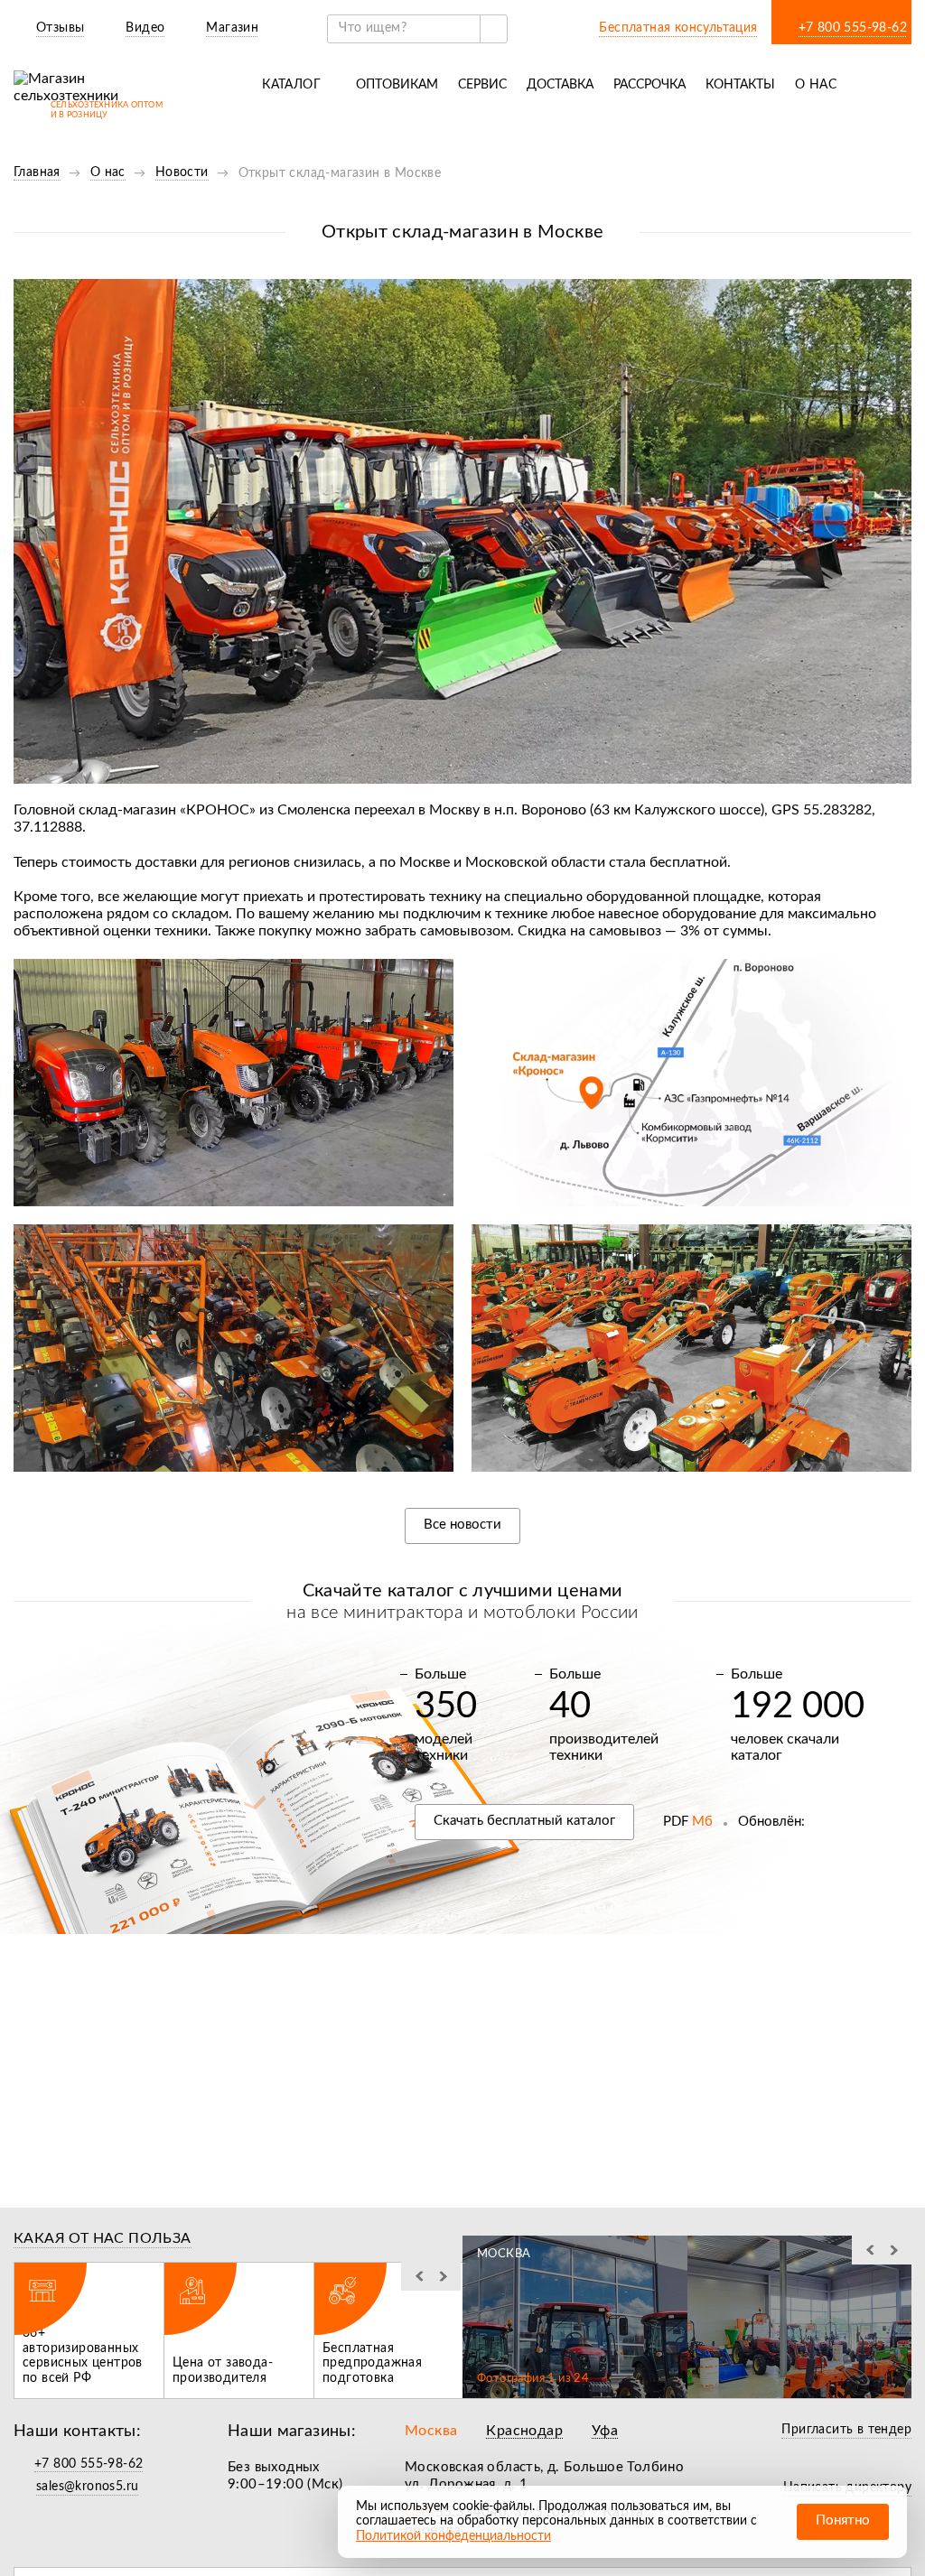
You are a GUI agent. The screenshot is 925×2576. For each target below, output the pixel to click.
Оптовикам (397, 85)
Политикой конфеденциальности (453, 2536)
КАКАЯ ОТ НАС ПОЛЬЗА (103, 2238)
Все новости (462, 1525)
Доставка (560, 85)
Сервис (482, 85)
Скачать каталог (524, 1821)
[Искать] (493, 29)
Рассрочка (649, 85)
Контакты (740, 85)
